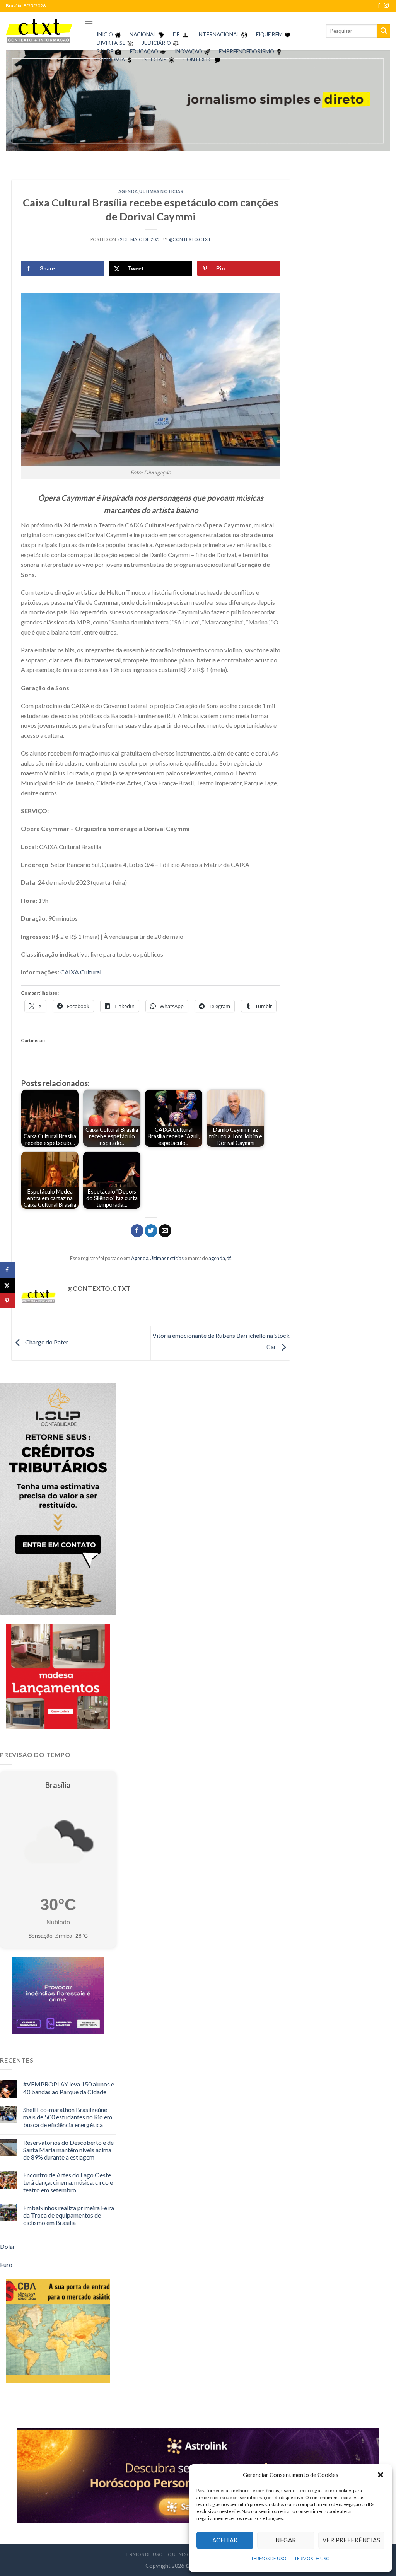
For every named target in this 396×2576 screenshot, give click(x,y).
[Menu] (89, 21)
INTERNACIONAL (218, 34)
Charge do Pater (46, 1342)
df (228, 1258)
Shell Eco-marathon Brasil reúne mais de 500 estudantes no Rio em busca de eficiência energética (68, 2117)
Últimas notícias (161, 191)
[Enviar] (384, 31)
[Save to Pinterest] (8, 1301)
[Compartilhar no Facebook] (137, 1231)
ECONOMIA (111, 60)
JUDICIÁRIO (156, 43)
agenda (217, 1258)
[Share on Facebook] (8, 1270)
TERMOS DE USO (269, 2558)
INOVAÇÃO (189, 51)
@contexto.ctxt (190, 239)
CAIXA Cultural (81, 972)
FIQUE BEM (269, 34)
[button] (381, 2475)
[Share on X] (8, 1285)
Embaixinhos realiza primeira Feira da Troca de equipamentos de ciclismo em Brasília (69, 2215)
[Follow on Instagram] (386, 6)
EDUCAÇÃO (144, 51)
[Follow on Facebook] (379, 6)
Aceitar (225, 2540)
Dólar (8, 2246)
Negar (286, 2540)
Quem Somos (185, 2554)
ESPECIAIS (154, 60)
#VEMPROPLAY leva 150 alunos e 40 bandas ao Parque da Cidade (69, 2088)
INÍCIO (105, 34)
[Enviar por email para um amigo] (165, 1231)
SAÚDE (105, 51)
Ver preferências (351, 2540)
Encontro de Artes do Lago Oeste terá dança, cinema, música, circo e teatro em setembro (68, 2182)
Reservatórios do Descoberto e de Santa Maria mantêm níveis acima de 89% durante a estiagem (68, 2150)
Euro (6, 2265)
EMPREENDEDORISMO (247, 51)
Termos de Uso (143, 2554)
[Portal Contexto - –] (39, 31)
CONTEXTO (198, 60)
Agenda (128, 191)
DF (176, 34)
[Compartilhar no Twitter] (151, 1231)
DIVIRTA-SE (111, 43)
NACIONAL (143, 34)
